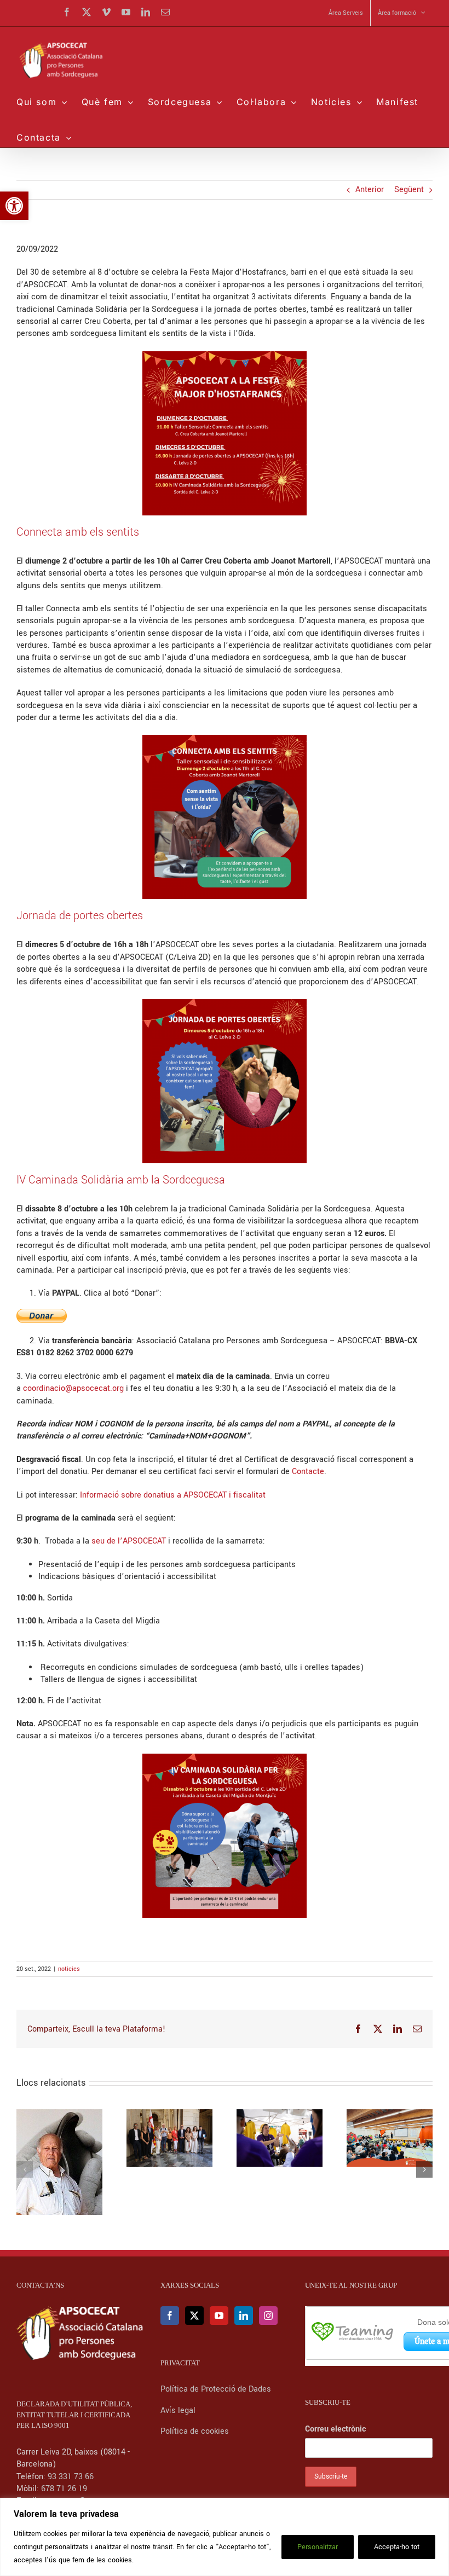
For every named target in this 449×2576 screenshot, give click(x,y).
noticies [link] (69, 1969)
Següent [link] (409, 190)
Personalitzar (318, 2547)
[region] (225, 2537)
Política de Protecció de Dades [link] (217, 2389)
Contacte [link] (308, 1472)
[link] (14, 206)
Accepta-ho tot (397, 2547)
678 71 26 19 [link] (64, 2489)
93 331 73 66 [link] (71, 2477)
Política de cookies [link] (195, 2431)
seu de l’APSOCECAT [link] (129, 1541)
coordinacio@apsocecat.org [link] (73, 1388)
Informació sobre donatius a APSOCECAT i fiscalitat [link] (173, 1495)
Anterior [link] (370, 190)
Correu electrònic (335, 2429)
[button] (25, 2169)
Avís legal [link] (178, 2410)
